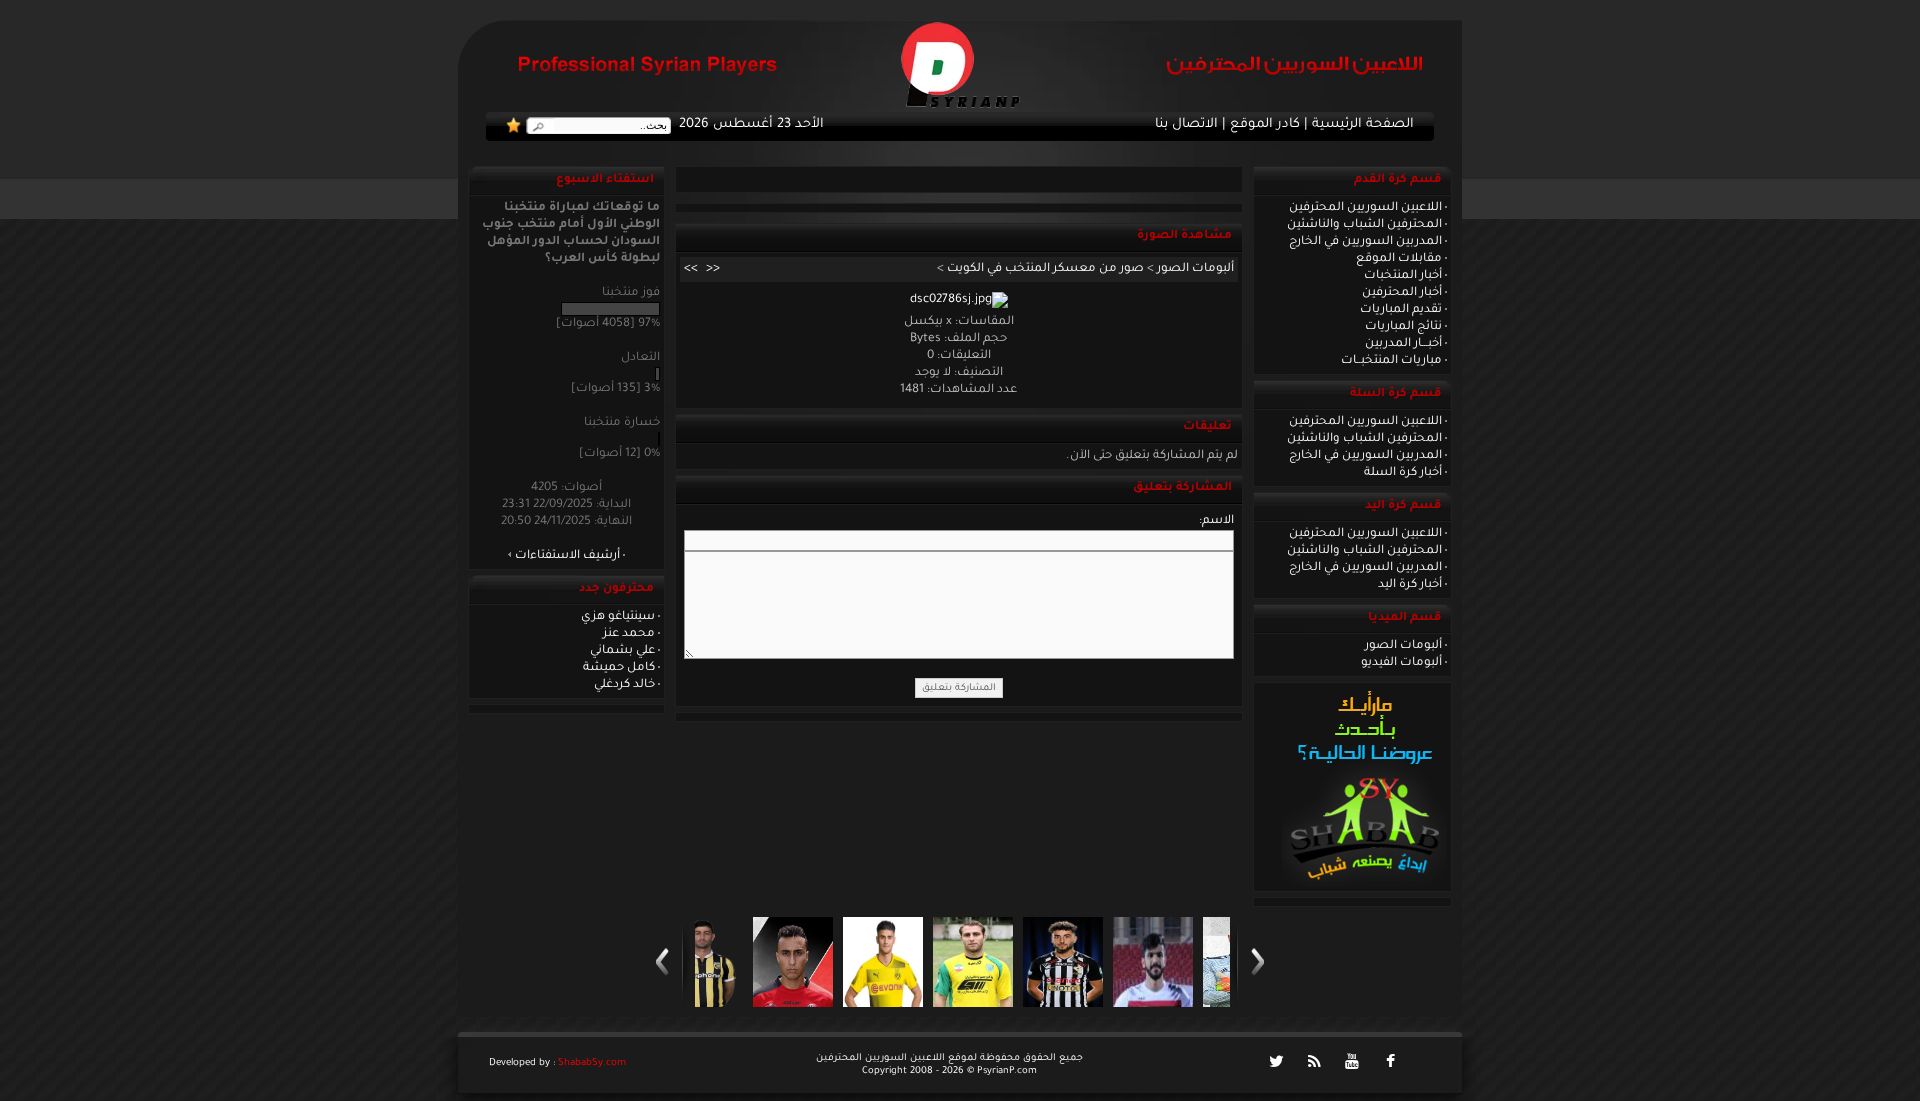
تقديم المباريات (1401, 310)
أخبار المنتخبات (1403, 276)
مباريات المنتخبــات (1391, 361)
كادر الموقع (1265, 125)
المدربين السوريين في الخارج (1365, 242)
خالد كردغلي (624, 685)
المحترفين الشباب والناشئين (1364, 225)
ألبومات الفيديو (1401, 663)
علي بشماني (622, 651)
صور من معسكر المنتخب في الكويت (1045, 269)
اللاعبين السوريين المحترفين (1365, 208)
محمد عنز (629, 634)
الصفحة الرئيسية (1363, 125)
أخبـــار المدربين (1403, 344)
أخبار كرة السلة (1403, 473)
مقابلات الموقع (1399, 259)
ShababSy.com (592, 1063)
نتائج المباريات (1403, 327)
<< (713, 269)
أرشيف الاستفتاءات (567, 556)
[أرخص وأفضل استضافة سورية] (1364, 885)
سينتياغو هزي (618, 617)
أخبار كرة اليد (1410, 585)
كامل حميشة (619, 668)
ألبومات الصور (1403, 646)
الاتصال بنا (1186, 125)
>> (691, 269)
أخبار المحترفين (1402, 293)
